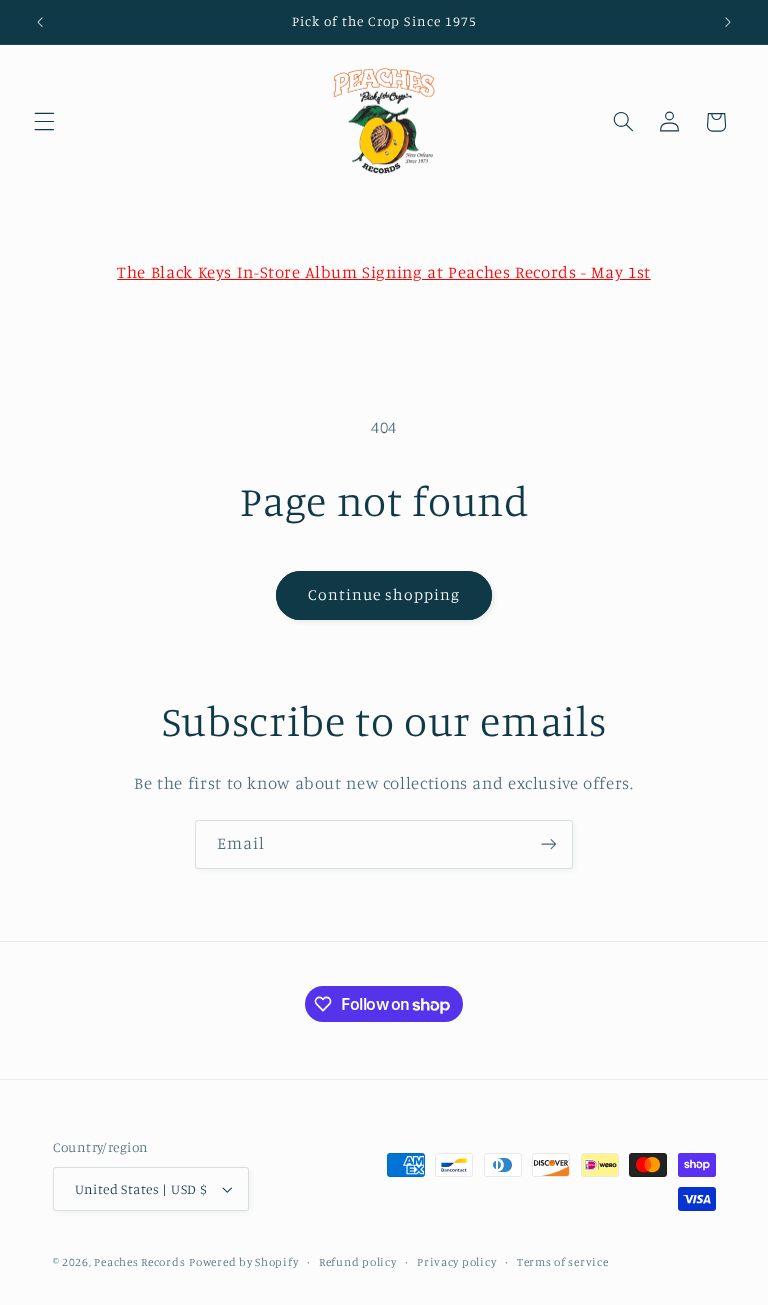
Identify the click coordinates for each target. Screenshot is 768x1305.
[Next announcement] (728, 22)
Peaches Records (139, 1262)
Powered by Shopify (243, 1262)
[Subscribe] (549, 844)
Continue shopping (384, 594)
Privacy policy (456, 1262)
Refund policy (358, 1262)
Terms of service (563, 1262)
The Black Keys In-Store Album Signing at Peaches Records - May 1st (384, 272)
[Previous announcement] (40, 22)
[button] (44, 122)
